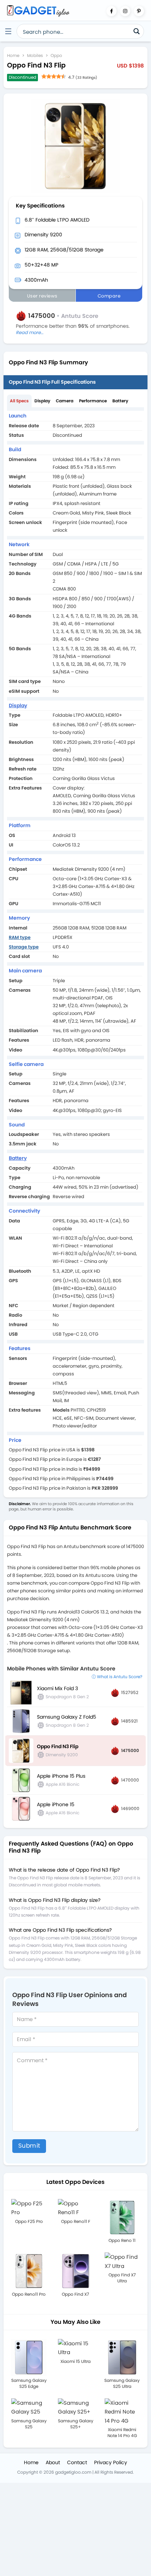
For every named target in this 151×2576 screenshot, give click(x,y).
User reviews (42, 296)
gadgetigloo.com (73, 2472)
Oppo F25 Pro (29, 2221)
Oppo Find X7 (75, 2294)
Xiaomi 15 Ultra (75, 2361)
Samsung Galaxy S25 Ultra (122, 2383)
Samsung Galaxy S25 (29, 2424)
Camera (65, 401)
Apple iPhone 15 (56, 1804)
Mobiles (35, 55)
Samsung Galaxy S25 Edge (29, 2383)
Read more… (30, 333)
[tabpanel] (75, 952)
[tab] (19, 401)
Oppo (56, 55)
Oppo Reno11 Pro (29, 2294)
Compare (109, 296)
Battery (120, 401)
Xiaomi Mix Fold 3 (57, 1688)
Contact (77, 2462)
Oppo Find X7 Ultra (122, 2278)
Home (13, 55)
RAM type (20, 937)
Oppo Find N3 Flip (58, 1746)
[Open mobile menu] (8, 31)
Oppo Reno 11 (122, 2240)
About (53, 2462)
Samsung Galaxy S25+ (76, 2424)
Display (42, 401)
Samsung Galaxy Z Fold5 (67, 1717)
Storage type (24, 947)
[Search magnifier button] (137, 31)
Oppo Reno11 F (76, 2221)
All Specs (19, 401)
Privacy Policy (111, 2462)
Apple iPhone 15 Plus (61, 1776)
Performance (93, 401)
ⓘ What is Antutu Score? (117, 1677)
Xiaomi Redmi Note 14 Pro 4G (122, 2433)
